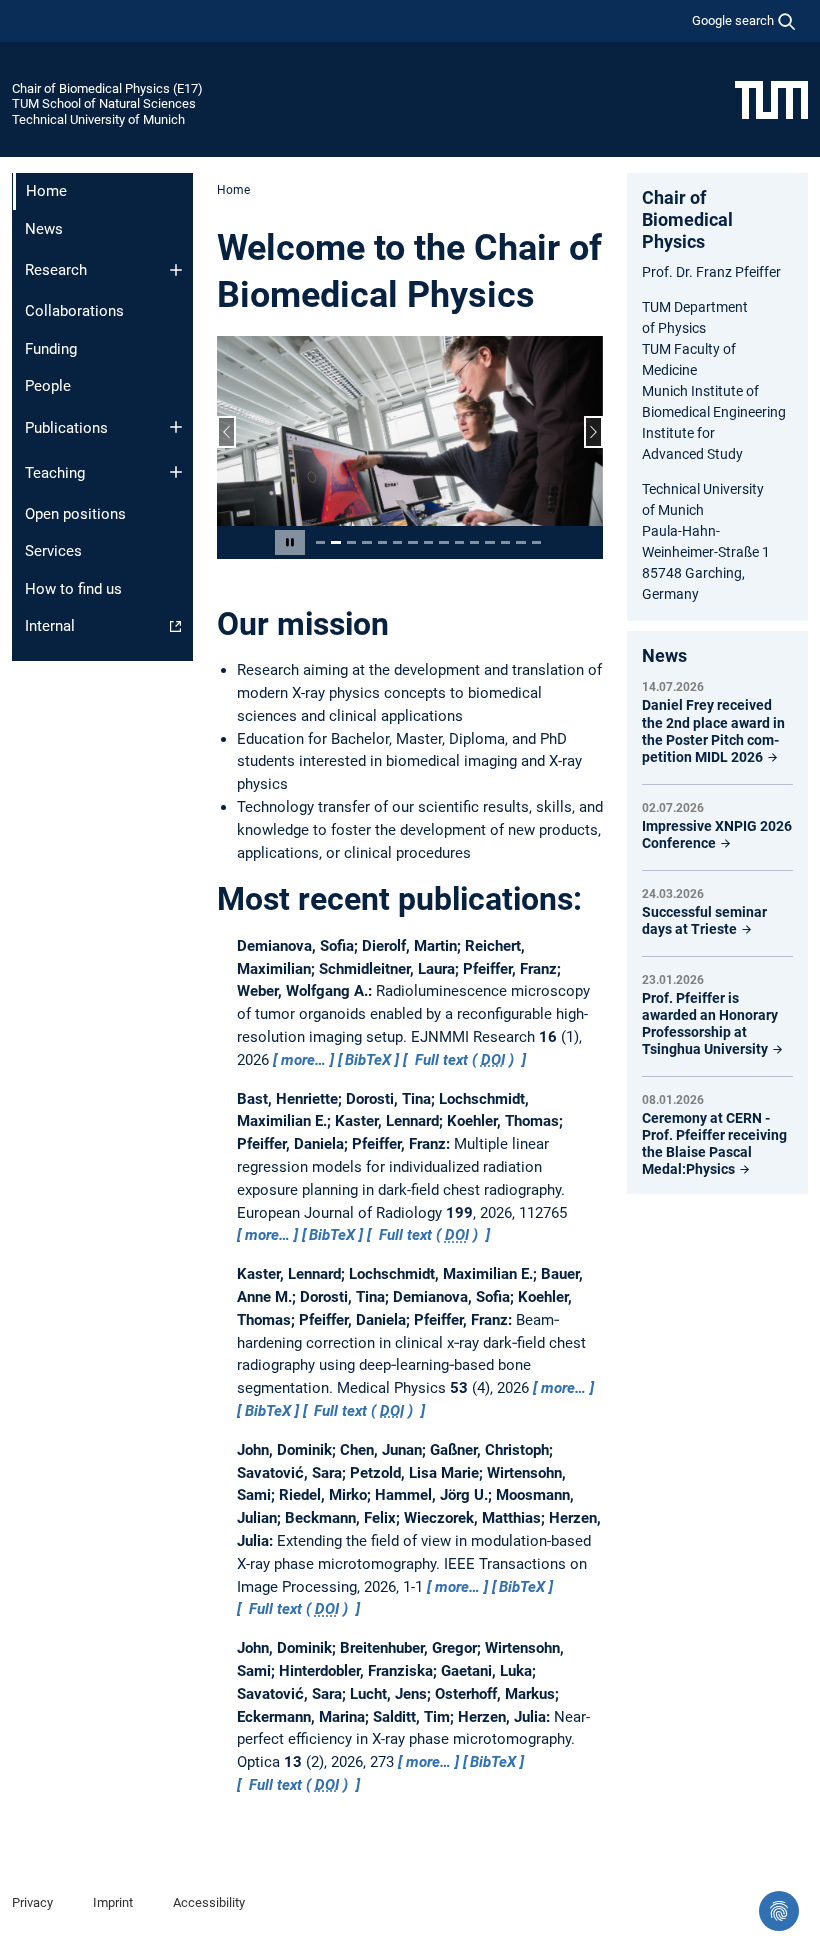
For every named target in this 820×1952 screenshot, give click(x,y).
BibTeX (368, 1060)
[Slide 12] (489, 542)
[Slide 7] (412, 542)
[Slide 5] (382, 542)
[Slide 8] (428, 542)
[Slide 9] (443, 542)
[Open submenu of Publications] (176, 427)
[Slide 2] (335, 542)
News (44, 229)
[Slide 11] (474, 542)
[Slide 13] (505, 542)
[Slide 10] (459, 542)
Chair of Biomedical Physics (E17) (107, 88)
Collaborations (74, 311)
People (48, 386)
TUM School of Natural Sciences (104, 103)
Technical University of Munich (98, 119)
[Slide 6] (397, 542)
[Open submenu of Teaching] (176, 472)
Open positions (75, 514)
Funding (51, 349)
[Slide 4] (366, 542)
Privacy (32, 1902)
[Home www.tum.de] (771, 99)
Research (56, 270)
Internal (50, 626)
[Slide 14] (520, 542)
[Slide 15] (536, 542)
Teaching (55, 473)
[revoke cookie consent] (779, 1911)
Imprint (113, 1902)
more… (303, 1060)
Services (53, 551)
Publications (66, 428)
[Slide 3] (351, 542)
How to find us (73, 589)
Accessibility (209, 1902)
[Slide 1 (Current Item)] (320, 542)
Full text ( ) (464, 1060)
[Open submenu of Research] (176, 270)
